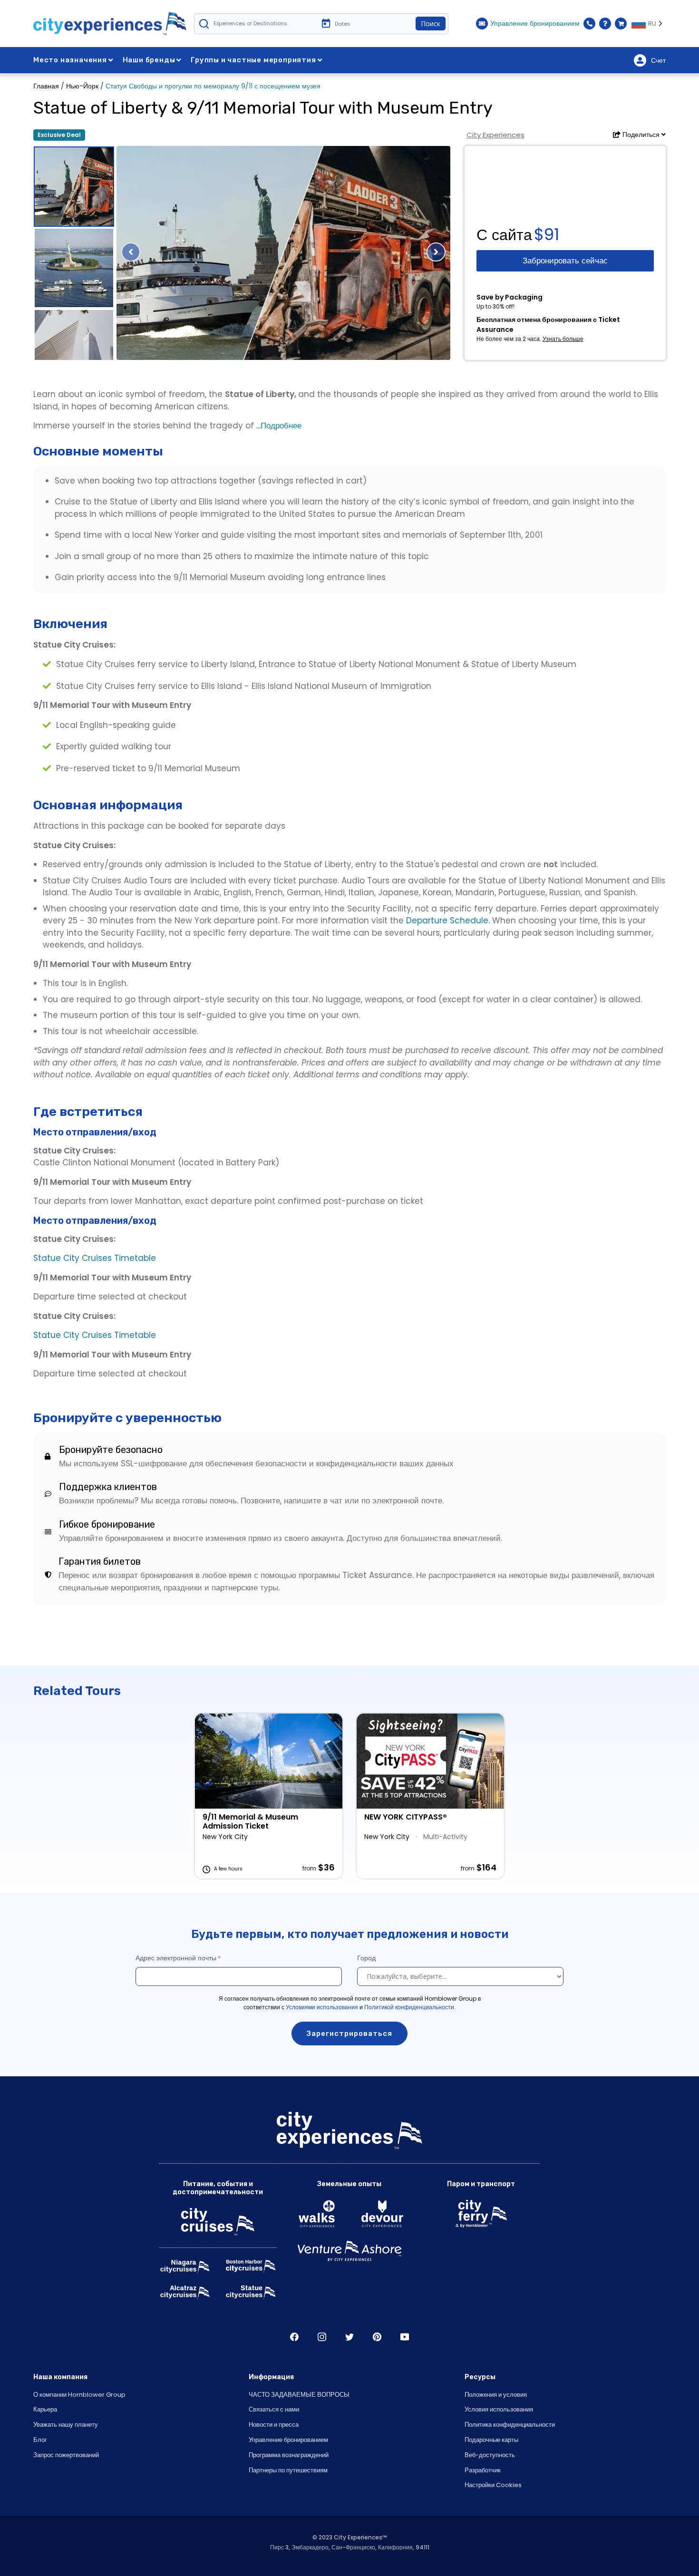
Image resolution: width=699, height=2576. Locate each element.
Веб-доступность (490, 2455)
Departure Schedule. (449, 920)
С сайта (504, 235)
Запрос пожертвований (66, 2455)
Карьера (45, 2409)
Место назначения (70, 60)
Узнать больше (563, 339)
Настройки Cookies (493, 2485)
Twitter (349, 2337)
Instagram (322, 2337)
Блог (40, 2440)
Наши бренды (149, 60)
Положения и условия (496, 2395)
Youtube (405, 2337)
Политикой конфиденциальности (409, 2007)
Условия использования (499, 2409)
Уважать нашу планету (66, 2425)
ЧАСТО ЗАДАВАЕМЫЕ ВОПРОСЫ (299, 2395)
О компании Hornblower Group (79, 2395)
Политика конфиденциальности (510, 2425)
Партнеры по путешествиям (288, 2470)
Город (367, 1958)
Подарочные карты (491, 2440)
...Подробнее (278, 426)
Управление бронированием (288, 2440)
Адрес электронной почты (176, 1958)
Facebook (294, 2337)
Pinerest (377, 2337)
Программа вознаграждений (289, 2455)
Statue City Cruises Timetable (95, 1258)
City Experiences (495, 135)
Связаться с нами (274, 2409)
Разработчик (483, 2470)
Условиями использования (322, 2007)
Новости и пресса (274, 2425)
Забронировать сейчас (565, 261)
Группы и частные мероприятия (253, 60)
